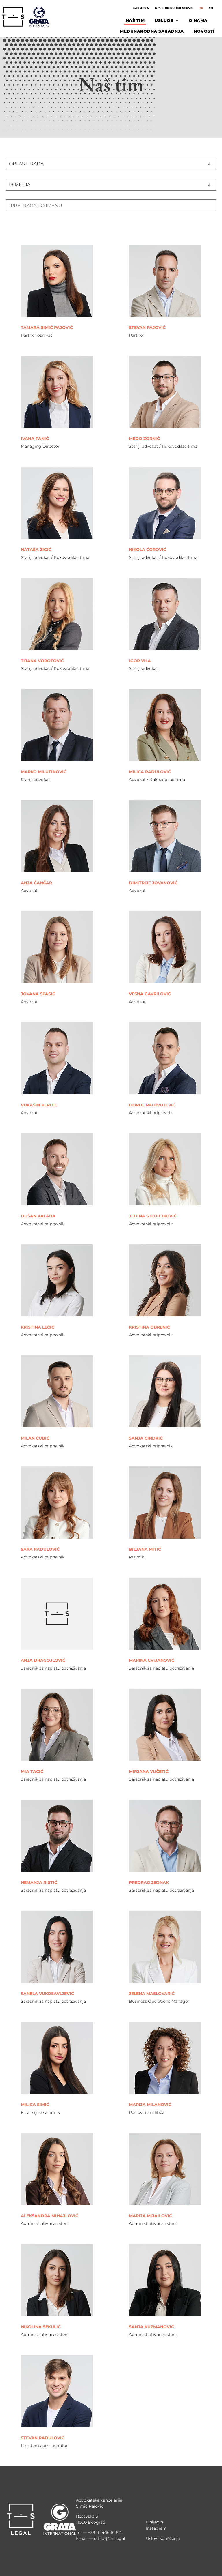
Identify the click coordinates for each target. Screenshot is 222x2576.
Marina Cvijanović (152, 1660)
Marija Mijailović (150, 2216)
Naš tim (135, 20)
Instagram (156, 2528)
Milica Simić (35, 2105)
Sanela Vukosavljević (47, 1994)
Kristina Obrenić (149, 1327)
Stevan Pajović (147, 327)
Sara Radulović (40, 1549)
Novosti (204, 31)
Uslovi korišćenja (163, 2538)
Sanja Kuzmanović (151, 2327)
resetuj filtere (23, 230)
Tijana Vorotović (42, 661)
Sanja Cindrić (146, 1438)
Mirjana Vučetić (149, 1771)
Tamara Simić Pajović (47, 327)
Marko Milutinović (44, 772)
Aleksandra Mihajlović (50, 2216)
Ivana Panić (35, 439)
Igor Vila (140, 661)
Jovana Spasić (38, 994)
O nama (198, 20)
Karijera (141, 8)
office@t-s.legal (110, 2538)
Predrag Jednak (149, 1882)
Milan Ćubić (35, 1438)
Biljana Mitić (145, 1549)
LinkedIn (155, 2522)
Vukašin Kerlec (39, 1105)
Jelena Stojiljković (153, 1216)
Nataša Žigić (36, 550)
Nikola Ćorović (148, 550)
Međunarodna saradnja (152, 31)
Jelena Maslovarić (152, 1994)
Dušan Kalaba (38, 1216)
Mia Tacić (32, 1771)
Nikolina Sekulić (41, 2327)
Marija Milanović (150, 2105)
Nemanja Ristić (39, 1882)
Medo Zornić (144, 439)
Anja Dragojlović (43, 1660)
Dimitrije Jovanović (153, 883)
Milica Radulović (150, 772)
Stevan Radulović (43, 2438)
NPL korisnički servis (174, 8)
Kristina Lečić (38, 1327)
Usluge (164, 20)
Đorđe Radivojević (152, 1105)
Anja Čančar (36, 883)
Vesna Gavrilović (150, 994)
